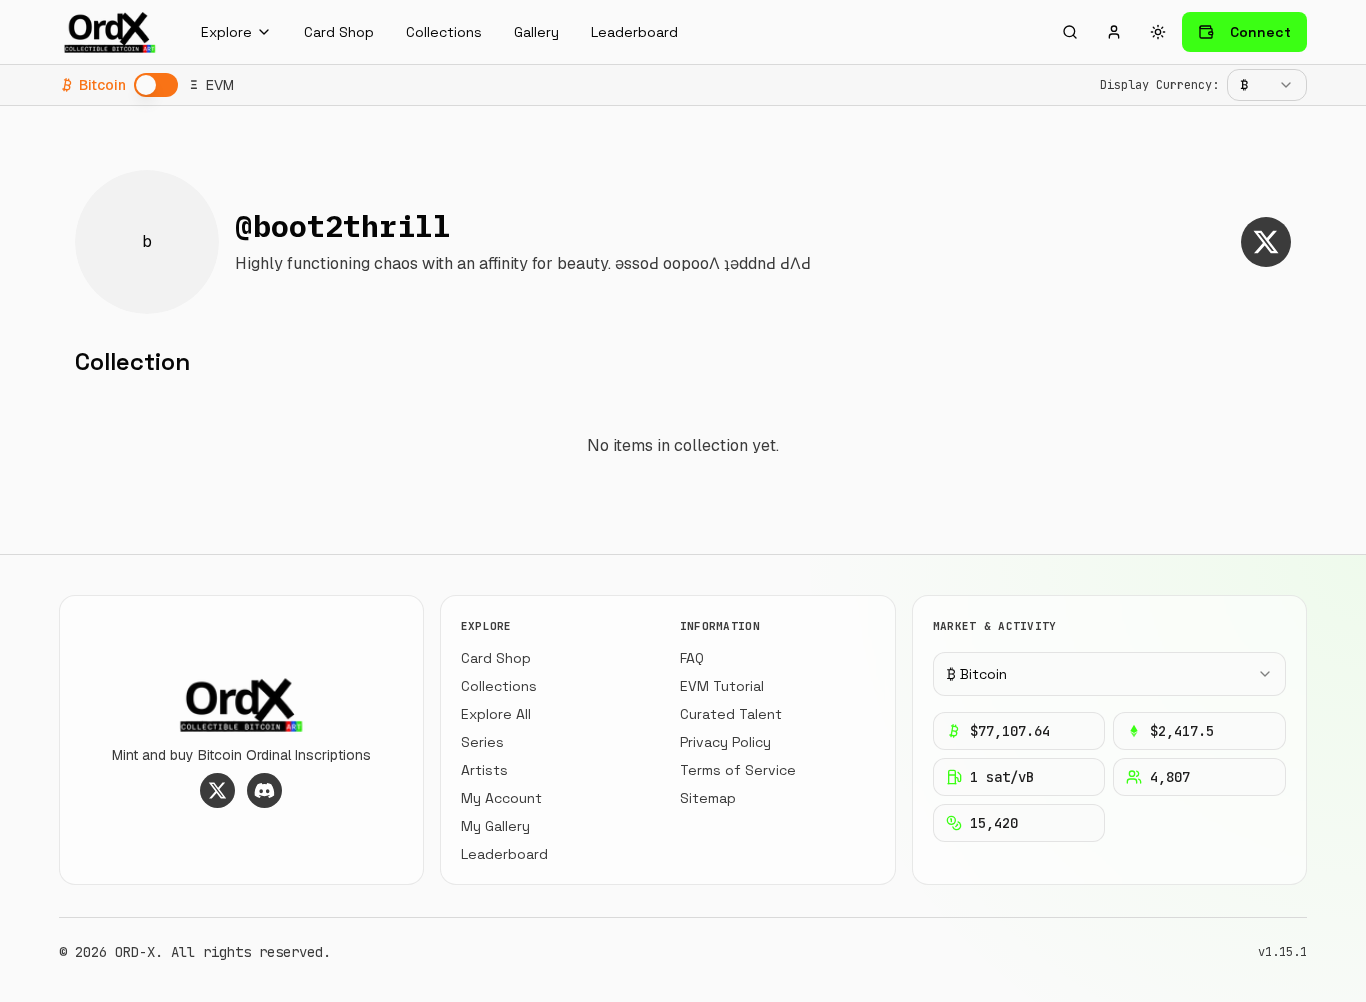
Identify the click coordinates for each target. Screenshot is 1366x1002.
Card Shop (339, 32)
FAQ (692, 658)
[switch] (156, 85)
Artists (484, 770)
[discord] (264, 790)
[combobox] (1267, 85)
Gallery (536, 32)
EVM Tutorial (722, 686)
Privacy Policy (725, 742)
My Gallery (495, 826)
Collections (444, 32)
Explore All (496, 714)
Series (482, 742)
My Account (501, 798)
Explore (226, 32)
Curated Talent (731, 714)
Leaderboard (634, 32)
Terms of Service (738, 770)
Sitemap (708, 798)
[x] (1266, 242)
